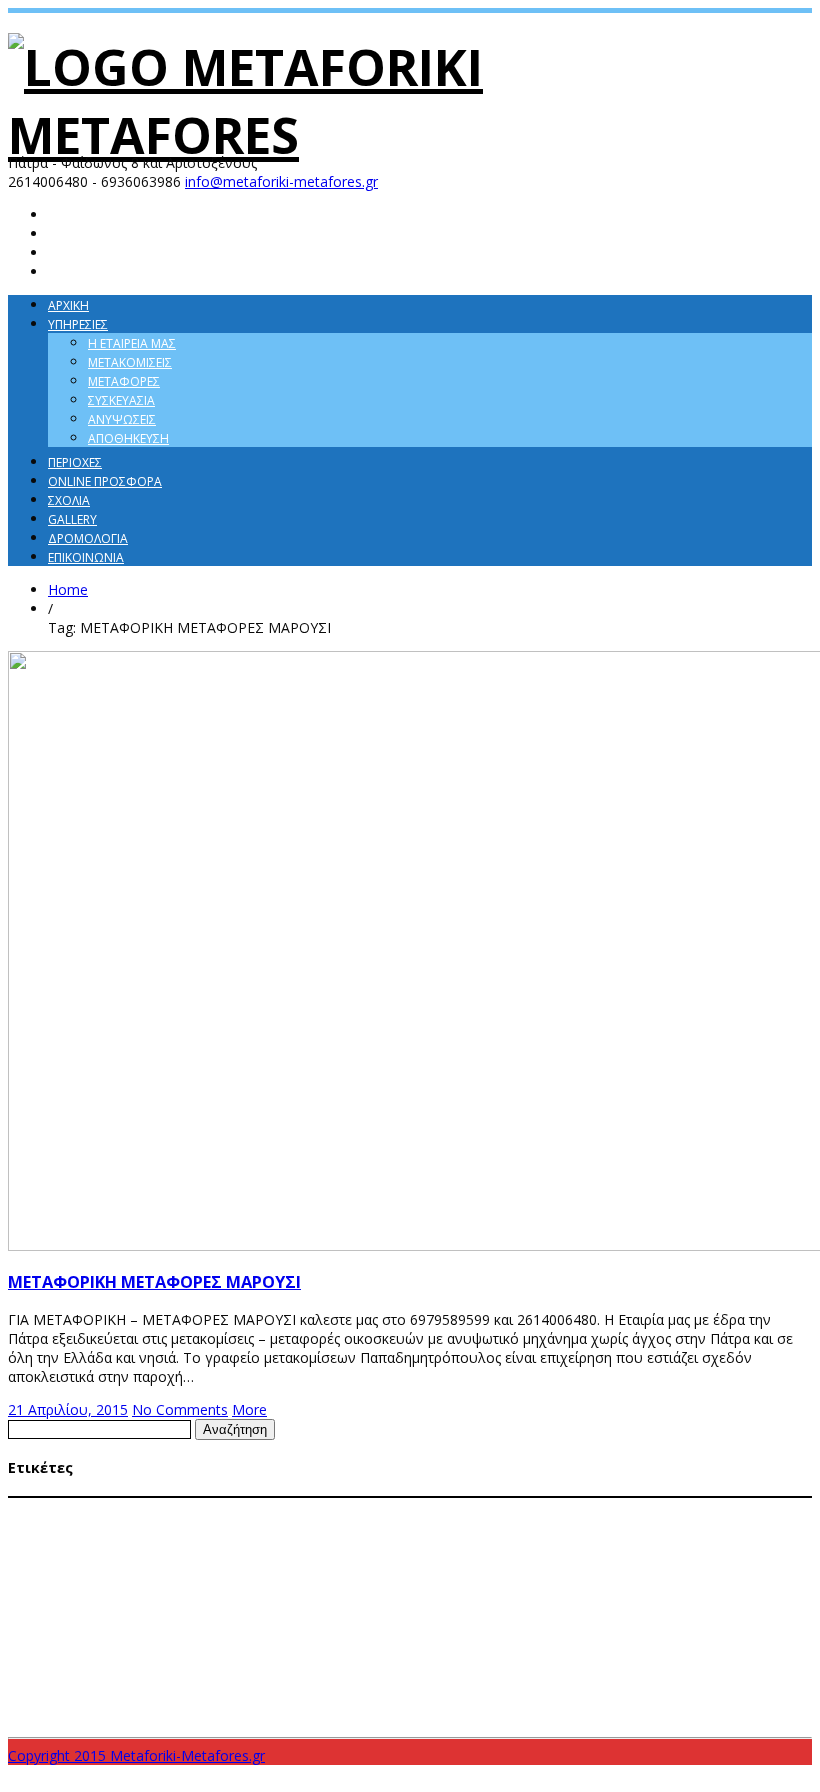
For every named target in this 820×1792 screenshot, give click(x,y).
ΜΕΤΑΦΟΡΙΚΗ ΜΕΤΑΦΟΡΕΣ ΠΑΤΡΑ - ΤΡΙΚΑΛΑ (589, 1622)
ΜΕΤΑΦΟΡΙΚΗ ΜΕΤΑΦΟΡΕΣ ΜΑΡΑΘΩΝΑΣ (621, 1585)
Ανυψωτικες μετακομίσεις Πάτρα (258, 1508)
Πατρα (721, 1641)
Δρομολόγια (88, 538)
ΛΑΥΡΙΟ (419, 1509)
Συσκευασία (121, 400)
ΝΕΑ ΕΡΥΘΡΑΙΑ (503, 1642)
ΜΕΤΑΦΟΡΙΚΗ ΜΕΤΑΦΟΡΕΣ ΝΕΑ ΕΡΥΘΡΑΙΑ (227, 1604)
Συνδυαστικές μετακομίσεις (234, 1670)
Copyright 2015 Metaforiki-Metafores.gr (136, 1755)
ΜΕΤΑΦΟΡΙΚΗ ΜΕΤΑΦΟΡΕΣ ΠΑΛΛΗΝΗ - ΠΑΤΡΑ (652, 1604)
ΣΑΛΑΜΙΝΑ (775, 1641)
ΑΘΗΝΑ (133, 1508)
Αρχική (68, 305)
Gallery (72, 519)
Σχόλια (69, 500)
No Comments (180, 1409)
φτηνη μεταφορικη (340, 1710)
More (249, 1409)
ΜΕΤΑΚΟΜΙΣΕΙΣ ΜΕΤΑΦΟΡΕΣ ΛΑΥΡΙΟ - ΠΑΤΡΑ (387, 1528)
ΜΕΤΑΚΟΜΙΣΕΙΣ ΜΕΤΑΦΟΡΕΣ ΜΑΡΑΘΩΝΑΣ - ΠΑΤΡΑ (631, 1528)
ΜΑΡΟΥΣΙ (537, 1509)
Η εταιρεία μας (132, 343)
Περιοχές (75, 462)
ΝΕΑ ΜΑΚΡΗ (575, 1642)
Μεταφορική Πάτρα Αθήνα (384, 1641)
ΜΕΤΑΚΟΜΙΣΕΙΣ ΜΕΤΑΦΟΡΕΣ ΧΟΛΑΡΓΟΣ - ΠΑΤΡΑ (597, 1566)
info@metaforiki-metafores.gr (281, 181)
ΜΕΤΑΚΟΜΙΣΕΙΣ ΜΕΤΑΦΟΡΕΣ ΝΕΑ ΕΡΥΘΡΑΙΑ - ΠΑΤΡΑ (376, 1547)
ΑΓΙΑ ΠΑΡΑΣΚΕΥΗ (57, 1508)
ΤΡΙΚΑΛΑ (452, 1676)
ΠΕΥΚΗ (681, 1642)
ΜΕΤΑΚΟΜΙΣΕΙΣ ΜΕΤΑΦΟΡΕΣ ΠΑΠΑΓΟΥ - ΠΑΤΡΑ (127, 1566)
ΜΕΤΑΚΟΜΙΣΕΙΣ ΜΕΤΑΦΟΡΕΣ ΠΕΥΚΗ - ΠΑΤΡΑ (361, 1566)
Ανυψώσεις (122, 419)
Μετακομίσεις (130, 362)
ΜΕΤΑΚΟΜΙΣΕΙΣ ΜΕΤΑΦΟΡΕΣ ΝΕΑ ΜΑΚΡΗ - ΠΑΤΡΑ (636, 1547)
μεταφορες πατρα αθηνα (128, 1716)
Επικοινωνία (86, 557)
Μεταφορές (124, 381)
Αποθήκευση (128, 438)
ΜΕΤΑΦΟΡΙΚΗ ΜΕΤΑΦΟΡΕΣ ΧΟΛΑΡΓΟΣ (206, 1642)
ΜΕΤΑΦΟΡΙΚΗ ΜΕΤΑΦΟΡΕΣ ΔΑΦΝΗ (252, 1585)
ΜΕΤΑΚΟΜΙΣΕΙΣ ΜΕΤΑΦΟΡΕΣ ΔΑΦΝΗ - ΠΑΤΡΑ (158, 1528)
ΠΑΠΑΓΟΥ (635, 1642)
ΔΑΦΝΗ (378, 1509)
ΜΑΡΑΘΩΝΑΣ (475, 1509)
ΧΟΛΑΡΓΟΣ (507, 1677)
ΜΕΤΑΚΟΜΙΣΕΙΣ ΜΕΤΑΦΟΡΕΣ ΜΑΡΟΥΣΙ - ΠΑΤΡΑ (125, 1547)
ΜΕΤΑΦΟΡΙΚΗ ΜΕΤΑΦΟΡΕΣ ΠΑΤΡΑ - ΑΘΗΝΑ (326, 1622)
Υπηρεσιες (78, 324)
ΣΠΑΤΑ (24, 1677)
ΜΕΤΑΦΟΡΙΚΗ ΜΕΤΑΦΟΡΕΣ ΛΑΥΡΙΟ (429, 1585)
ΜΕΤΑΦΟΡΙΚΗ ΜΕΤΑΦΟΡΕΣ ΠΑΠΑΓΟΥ (101, 1623)
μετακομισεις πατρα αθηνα (619, 1676)
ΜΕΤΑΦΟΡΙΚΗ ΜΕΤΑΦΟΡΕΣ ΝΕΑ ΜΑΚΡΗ (435, 1604)
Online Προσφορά (105, 481)
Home (68, 589)
